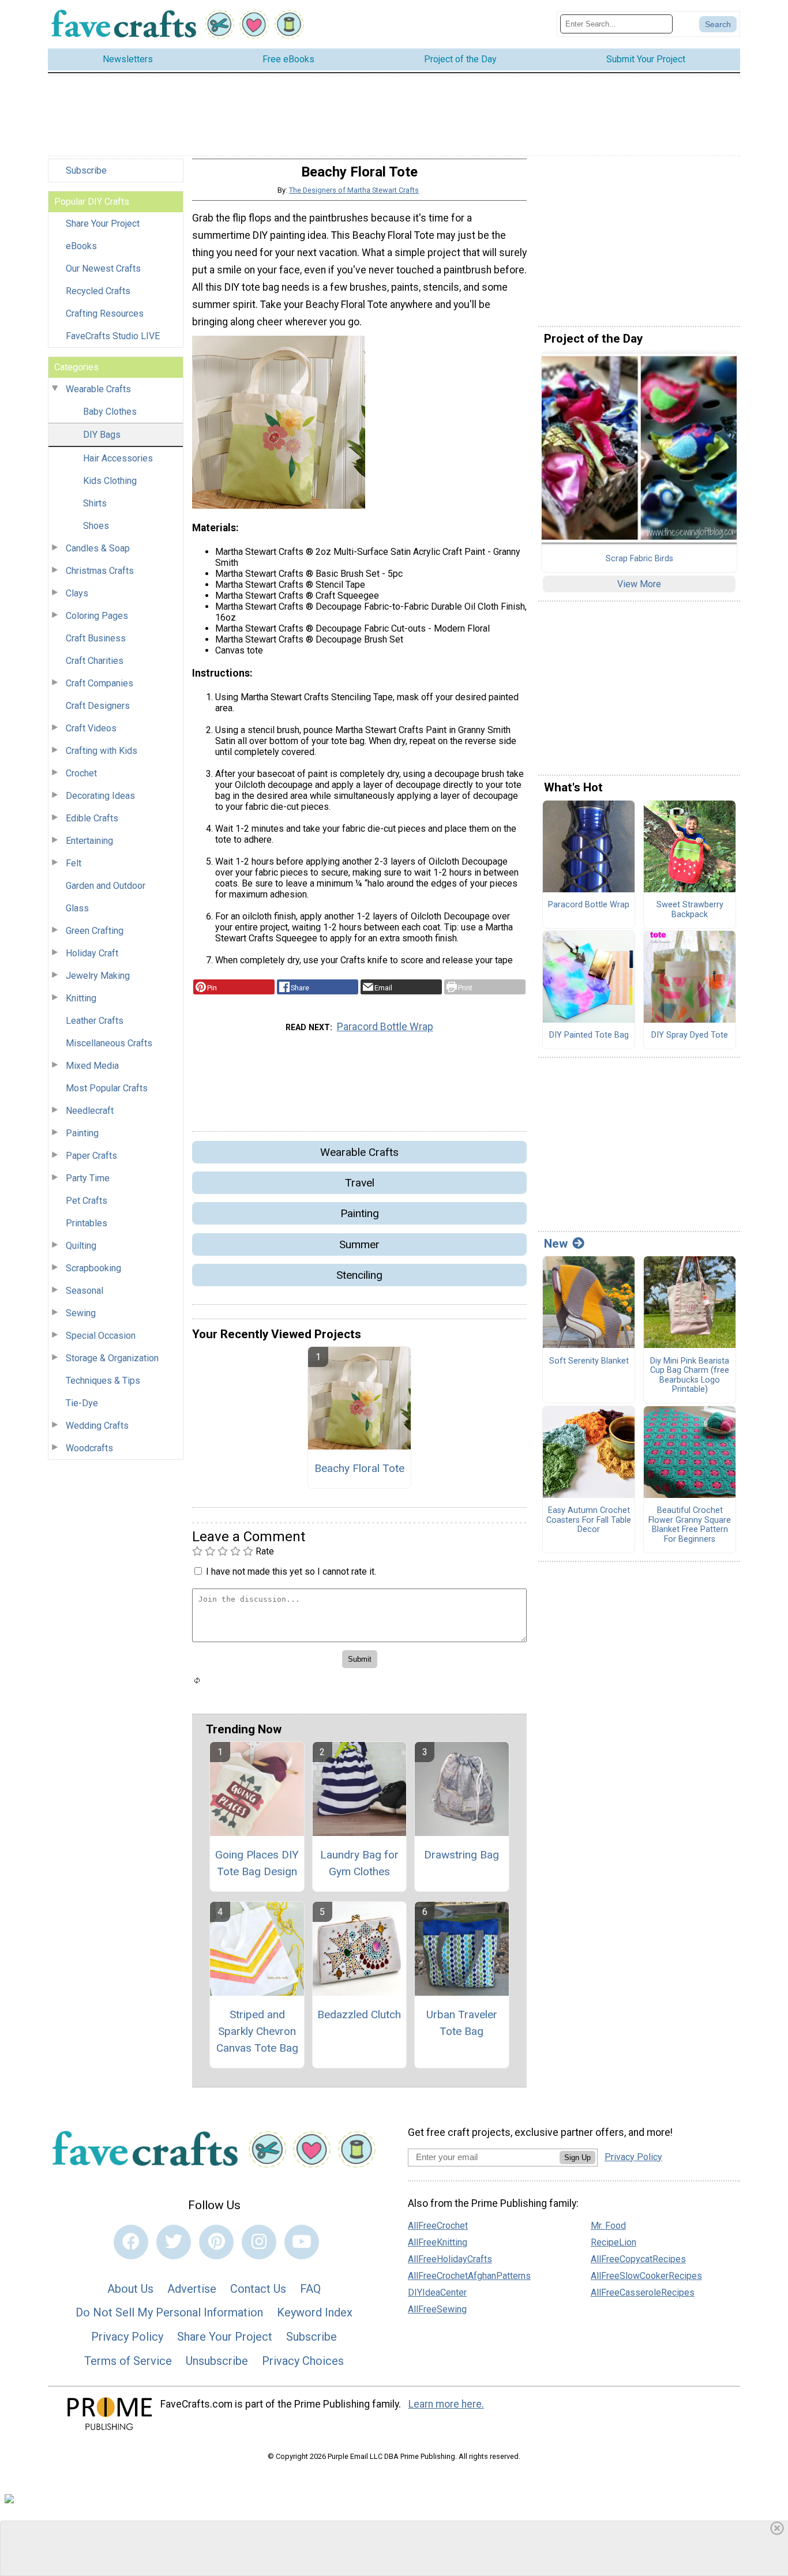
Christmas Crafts (100, 571)
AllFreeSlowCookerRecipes (646, 2276)
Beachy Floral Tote (359, 1468)
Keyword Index (315, 2312)
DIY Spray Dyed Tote (690, 1035)
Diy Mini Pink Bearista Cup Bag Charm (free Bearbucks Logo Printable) (690, 1376)
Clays (77, 593)
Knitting (81, 998)
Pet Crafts (87, 1201)
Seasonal (85, 1291)
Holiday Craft (92, 953)
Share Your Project (103, 224)
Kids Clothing (110, 481)
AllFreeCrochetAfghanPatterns (469, 2276)
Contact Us (258, 2289)
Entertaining (89, 841)
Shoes (96, 526)
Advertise (192, 2289)
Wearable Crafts (98, 389)
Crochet (81, 773)
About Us (130, 2289)
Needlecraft (90, 1111)
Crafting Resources (105, 313)
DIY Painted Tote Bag (589, 1035)
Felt (74, 863)
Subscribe (86, 170)
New (556, 1244)
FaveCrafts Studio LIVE (113, 336)
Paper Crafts (91, 1156)
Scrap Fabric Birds (639, 559)
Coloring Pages (97, 616)
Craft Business (96, 638)
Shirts (95, 503)
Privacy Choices (303, 2361)
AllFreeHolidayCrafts (450, 2259)
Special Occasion (101, 1336)
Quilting (81, 1246)
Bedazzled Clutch (359, 2014)
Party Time (88, 1178)
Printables (87, 1223)
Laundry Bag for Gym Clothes (359, 1863)
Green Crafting (95, 931)
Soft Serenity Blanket (589, 1361)
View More (639, 584)
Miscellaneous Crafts (109, 1043)
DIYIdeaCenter (437, 2293)
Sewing (81, 1313)
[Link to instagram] (259, 2242)
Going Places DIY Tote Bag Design (257, 1863)
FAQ (310, 2289)
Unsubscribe (217, 2361)
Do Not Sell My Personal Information (169, 2312)
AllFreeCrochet (438, 2226)
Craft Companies (100, 683)
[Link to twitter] (174, 2242)
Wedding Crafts (97, 1426)
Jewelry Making (98, 976)
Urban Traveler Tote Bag (462, 2023)
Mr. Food (608, 2226)
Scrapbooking (93, 1268)
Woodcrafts (89, 1448)
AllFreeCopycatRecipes (638, 2259)
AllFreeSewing (437, 2309)
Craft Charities (95, 661)
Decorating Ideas (100, 796)
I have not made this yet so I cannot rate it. (291, 1571)
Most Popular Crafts (107, 1088)
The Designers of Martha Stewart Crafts (354, 190)
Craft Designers (98, 706)
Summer (359, 1244)
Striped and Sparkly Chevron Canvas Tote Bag (257, 2031)
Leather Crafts (95, 1021)
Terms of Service (128, 2361)
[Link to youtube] (302, 2242)
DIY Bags (102, 435)
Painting (82, 1133)
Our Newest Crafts (103, 269)
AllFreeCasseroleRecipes (643, 2293)
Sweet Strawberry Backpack (690, 910)
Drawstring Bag (461, 1855)
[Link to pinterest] (216, 2242)
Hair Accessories (118, 458)
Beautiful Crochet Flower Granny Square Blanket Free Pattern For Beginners (690, 1525)
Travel (360, 1183)
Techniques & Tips (103, 1381)
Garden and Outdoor (106, 886)
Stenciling (359, 1275)
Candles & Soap (98, 548)
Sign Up (577, 2158)
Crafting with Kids (102, 751)
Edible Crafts (92, 818)
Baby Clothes (110, 412)
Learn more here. (446, 2404)
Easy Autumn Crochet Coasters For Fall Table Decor (589, 1520)
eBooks (81, 246)
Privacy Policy (127, 2337)
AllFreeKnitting (438, 2242)
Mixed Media (92, 1066)
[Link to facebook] (131, 2242)
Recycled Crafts (98, 291)
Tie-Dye (82, 1403)
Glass (77, 908)
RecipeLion (613, 2242)
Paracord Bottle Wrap (385, 1027)
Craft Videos (91, 728)
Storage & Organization (112, 1358)
